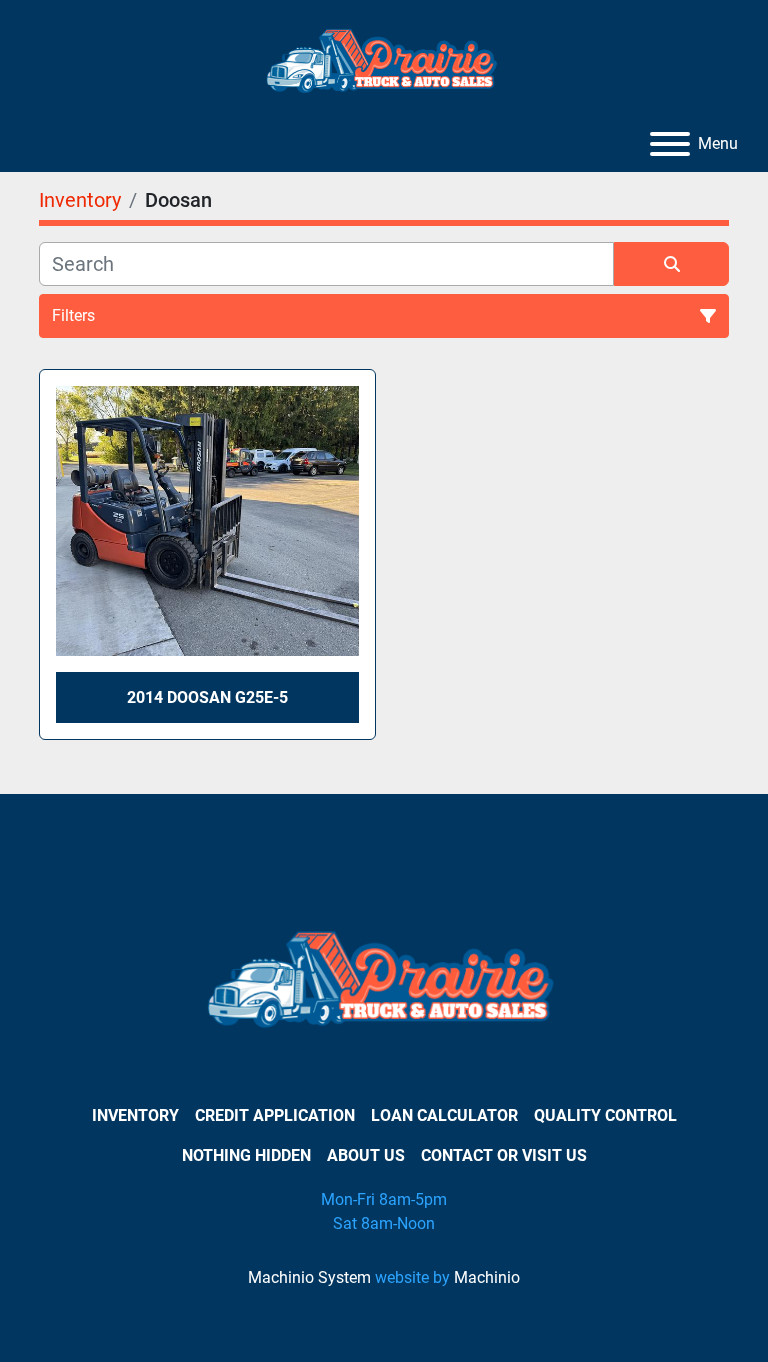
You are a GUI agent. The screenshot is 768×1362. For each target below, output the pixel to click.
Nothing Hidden (246, 1155)
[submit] (671, 264)
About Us (366, 1155)
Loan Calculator (444, 1115)
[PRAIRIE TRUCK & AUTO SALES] (384, 985)
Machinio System (309, 1277)
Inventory (135, 1115)
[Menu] (670, 144)
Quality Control (605, 1115)
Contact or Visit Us (504, 1155)
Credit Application (275, 1115)
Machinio (487, 1277)
